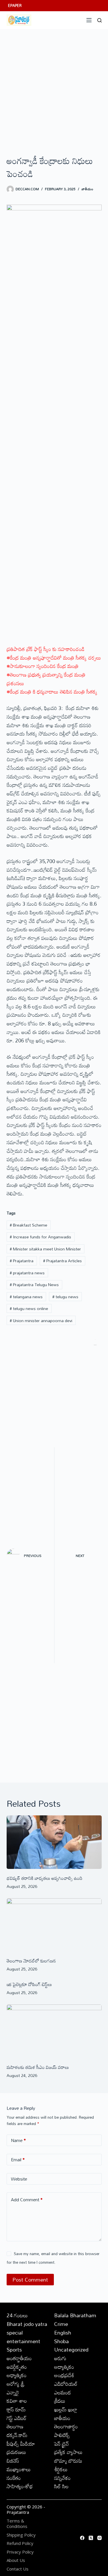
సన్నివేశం (62, 2478)
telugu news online (29, 1308)
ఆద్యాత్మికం (64, 2367)
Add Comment (27, 2200)
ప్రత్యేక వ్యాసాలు (68, 2452)
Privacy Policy (20, 2552)
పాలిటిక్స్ (62, 2435)
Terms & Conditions (17, 2524)
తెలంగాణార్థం (66, 2426)
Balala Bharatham (75, 2315)
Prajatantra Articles (62, 1261)
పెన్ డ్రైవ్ (61, 2444)
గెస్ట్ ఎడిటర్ (17, 2418)
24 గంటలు (17, 2315)
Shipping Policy (21, 2535)
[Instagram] (100, 2538)
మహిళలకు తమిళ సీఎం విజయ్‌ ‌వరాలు (38, 2067)
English (63, 2333)
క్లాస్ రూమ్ (16, 2409)
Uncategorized (71, 2350)
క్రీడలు (60, 2401)
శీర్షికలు (61, 2469)
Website (19, 2179)
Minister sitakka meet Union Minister (45, 1249)
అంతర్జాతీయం (19, 2358)
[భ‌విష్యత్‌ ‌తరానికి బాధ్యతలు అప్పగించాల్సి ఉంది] (54, 1842)
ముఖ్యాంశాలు (19, 2469)
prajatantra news (27, 1273)
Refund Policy (20, 2543)
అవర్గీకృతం (17, 2367)
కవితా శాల (17, 2401)
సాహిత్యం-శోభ (20, 2486)
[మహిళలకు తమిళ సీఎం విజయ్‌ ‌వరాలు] (54, 2031)
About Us (16, 2560)
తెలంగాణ (15, 2426)
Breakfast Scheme (29, 1225)
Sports (14, 2350)
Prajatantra (22, 1261)
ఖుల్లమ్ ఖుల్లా (66, 2409)
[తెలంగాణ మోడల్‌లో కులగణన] (54, 1925)
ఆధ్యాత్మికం (17, 2375)
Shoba (61, 2341)
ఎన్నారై (13, 2392)
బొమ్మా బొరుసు (68, 2461)
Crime (61, 2324)
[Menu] (89, 20)
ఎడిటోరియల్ (66, 2384)
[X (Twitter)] (91, 2538)
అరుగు (60, 2358)
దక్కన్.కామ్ (17, 2435)
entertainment (23, 2341)
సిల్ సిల (61, 2486)
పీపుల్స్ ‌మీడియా (21, 2444)
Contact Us (18, 2569)
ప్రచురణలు (16, 2452)
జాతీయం (87, 189)
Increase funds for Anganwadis (40, 1237)
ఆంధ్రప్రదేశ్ (64, 2375)
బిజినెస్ (13, 2461)
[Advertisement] (54, 86)
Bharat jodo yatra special (27, 2328)
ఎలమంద (62, 2392)
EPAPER (15, 5)
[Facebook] (82, 2538)
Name (18, 2140)
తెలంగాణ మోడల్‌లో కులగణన (31, 1961)
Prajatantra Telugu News (34, 1285)
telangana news (26, 1297)
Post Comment (30, 2280)
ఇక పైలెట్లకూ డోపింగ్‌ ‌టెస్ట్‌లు (29, 1984)
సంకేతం (14, 2478)
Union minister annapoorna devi (41, 1321)
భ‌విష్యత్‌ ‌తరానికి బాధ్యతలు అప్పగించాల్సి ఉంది (44, 1878)
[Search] (100, 20)
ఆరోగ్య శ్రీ (16, 2384)
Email (18, 2160)
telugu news (65, 1297)
